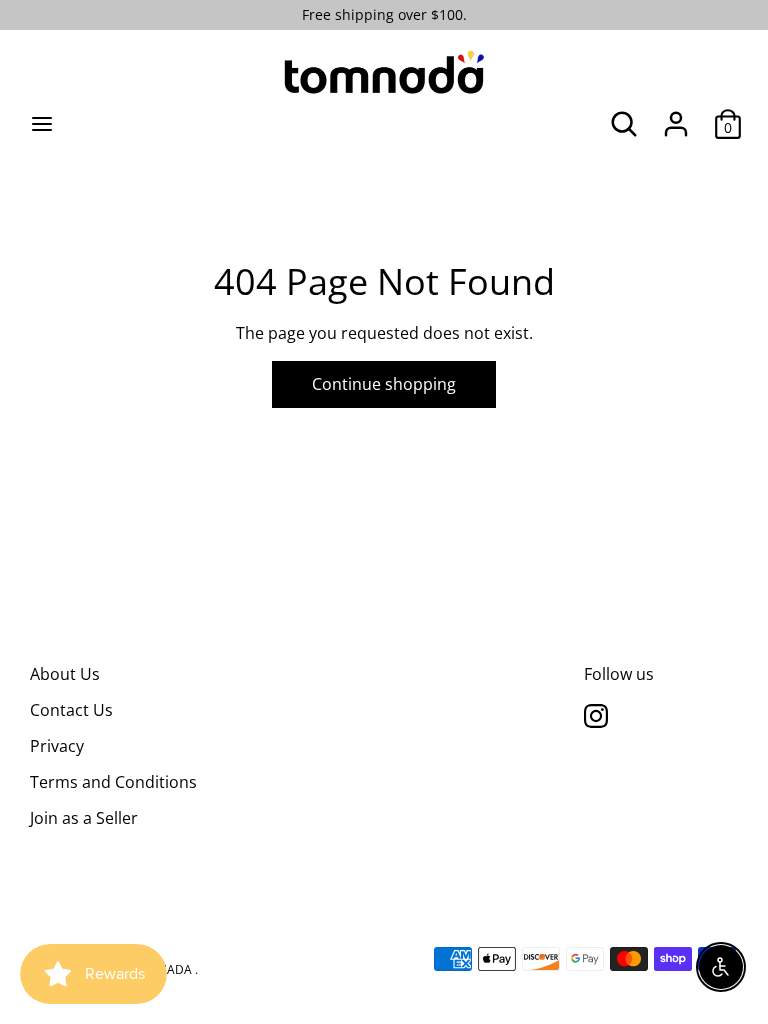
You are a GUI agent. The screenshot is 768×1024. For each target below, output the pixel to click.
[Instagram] (596, 715)
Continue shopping (384, 384)
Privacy (57, 746)
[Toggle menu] (42, 124)
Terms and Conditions (113, 782)
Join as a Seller (84, 818)
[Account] (676, 116)
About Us (65, 674)
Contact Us (71, 710)
